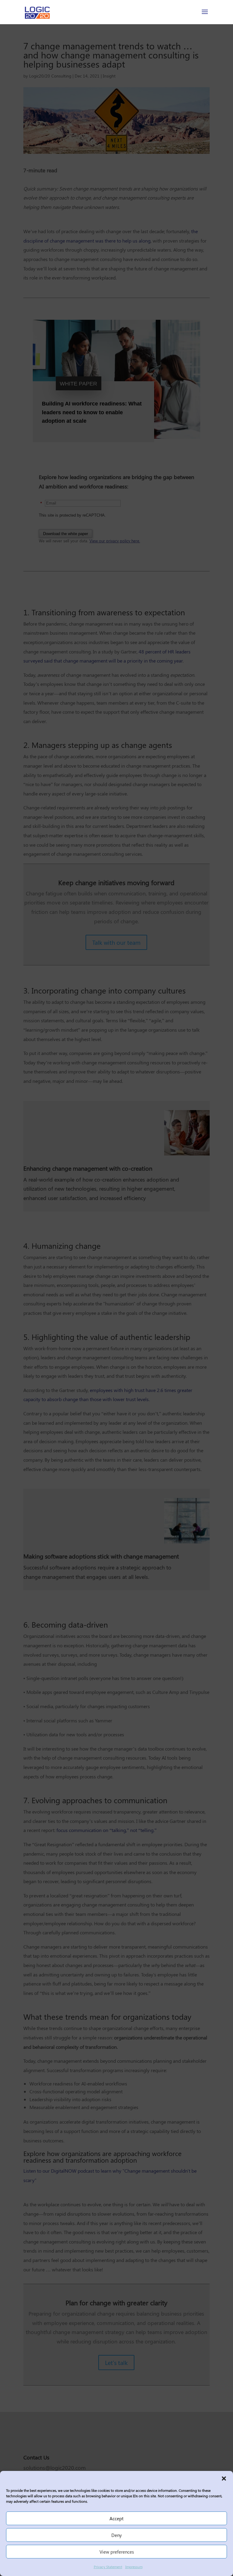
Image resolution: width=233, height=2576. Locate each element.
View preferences (117, 2552)
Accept (116, 2518)
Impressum (134, 2567)
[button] (224, 2478)
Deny (116, 2535)
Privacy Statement (108, 2567)
